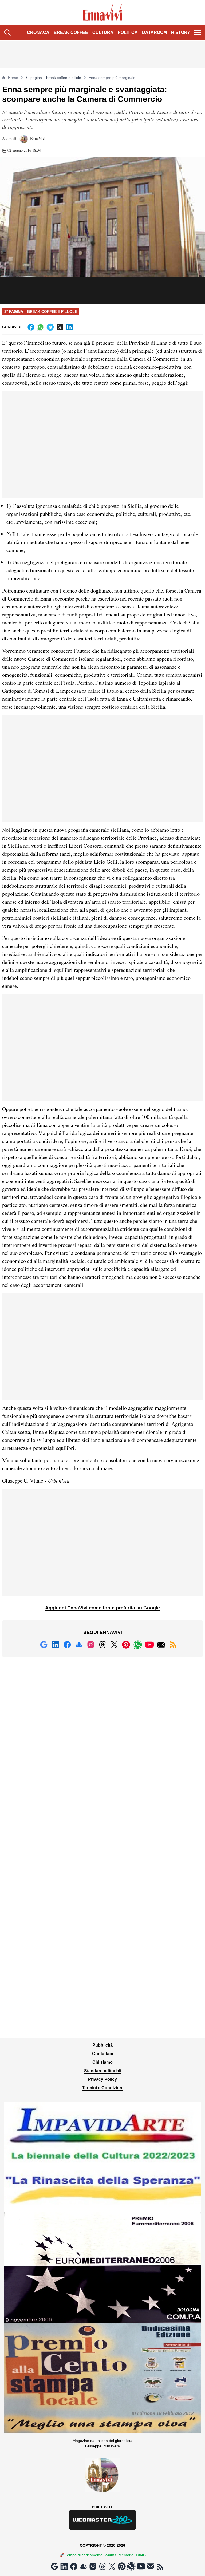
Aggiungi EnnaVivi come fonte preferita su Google (102, 1608)
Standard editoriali (103, 2071)
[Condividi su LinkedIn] (69, 327)
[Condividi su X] (60, 327)
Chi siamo (102, 2062)
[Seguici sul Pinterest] (126, 1645)
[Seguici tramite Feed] (173, 1645)
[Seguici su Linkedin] (56, 1645)
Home (13, 78)
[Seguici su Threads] (102, 1645)
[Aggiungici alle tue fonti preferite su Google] (44, 1645)
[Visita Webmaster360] (102, 2520)
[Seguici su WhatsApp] (138, 1645)
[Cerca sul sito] (7, 33)
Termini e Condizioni (103, 2088)
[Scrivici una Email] (161, 1645)
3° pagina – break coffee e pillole (53, 78)
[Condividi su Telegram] (50, 327)
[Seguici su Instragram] (91, 1645)
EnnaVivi (37, 138)
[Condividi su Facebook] (31, 327)
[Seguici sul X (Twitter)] (114, 1645)
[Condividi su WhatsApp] (41, 327)
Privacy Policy (102, 2079)
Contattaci (102, 2054)
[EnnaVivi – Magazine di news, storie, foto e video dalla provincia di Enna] (103, 13)
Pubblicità (102, 2045)
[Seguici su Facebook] (67, 1645)
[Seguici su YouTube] (149, 1645)
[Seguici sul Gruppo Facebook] (79, 1645)
